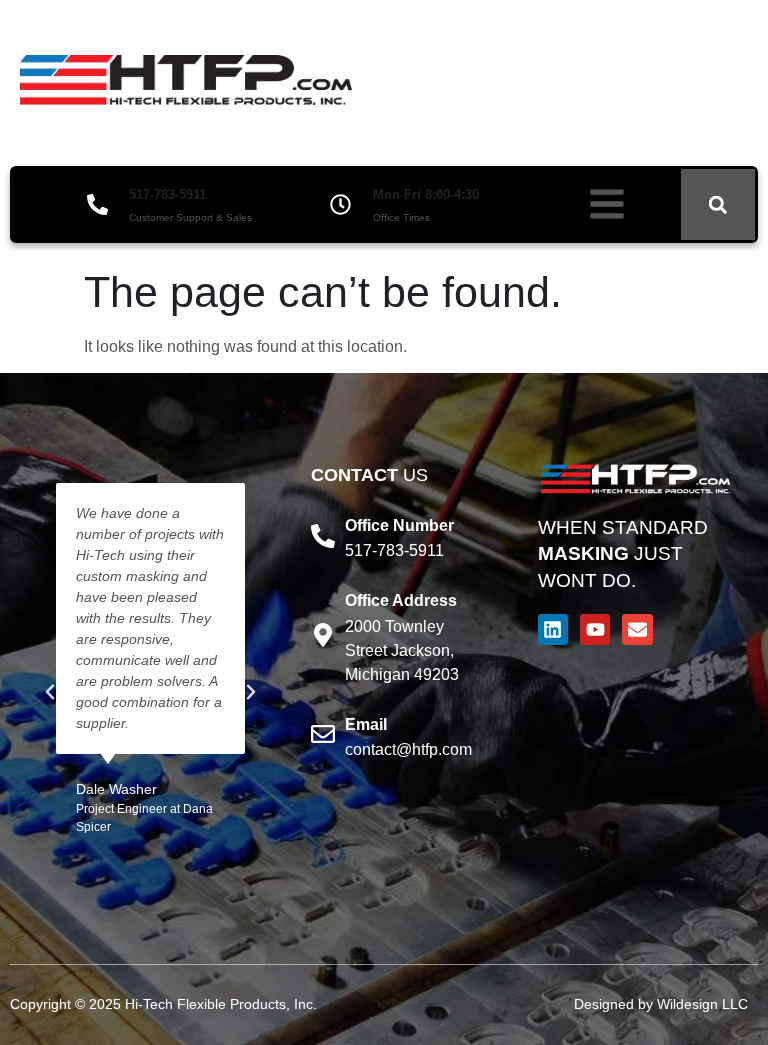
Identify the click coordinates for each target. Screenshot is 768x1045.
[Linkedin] (553, 629)
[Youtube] (595, 629)
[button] (718, 205)
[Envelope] (637, 629)
